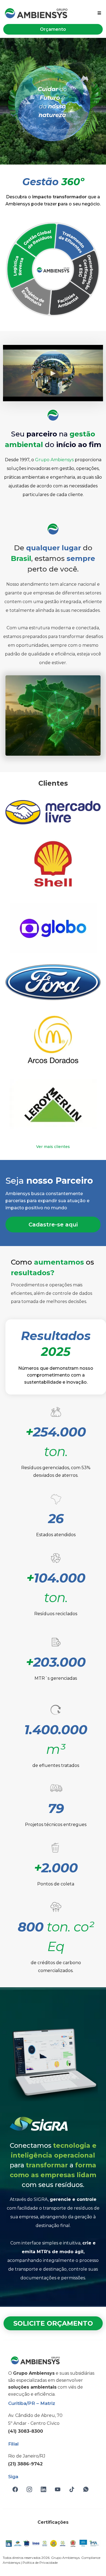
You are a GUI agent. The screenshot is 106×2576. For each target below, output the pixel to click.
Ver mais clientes (53, 1147)
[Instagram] (29, 2489)
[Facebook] (15, 2489)
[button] (99, 13)
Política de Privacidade (40, 2563)
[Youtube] (58, 2489)
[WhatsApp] (86, 2489)
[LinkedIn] (43, 2489)
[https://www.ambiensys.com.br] (36, 13)
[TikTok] (72, 2489)
